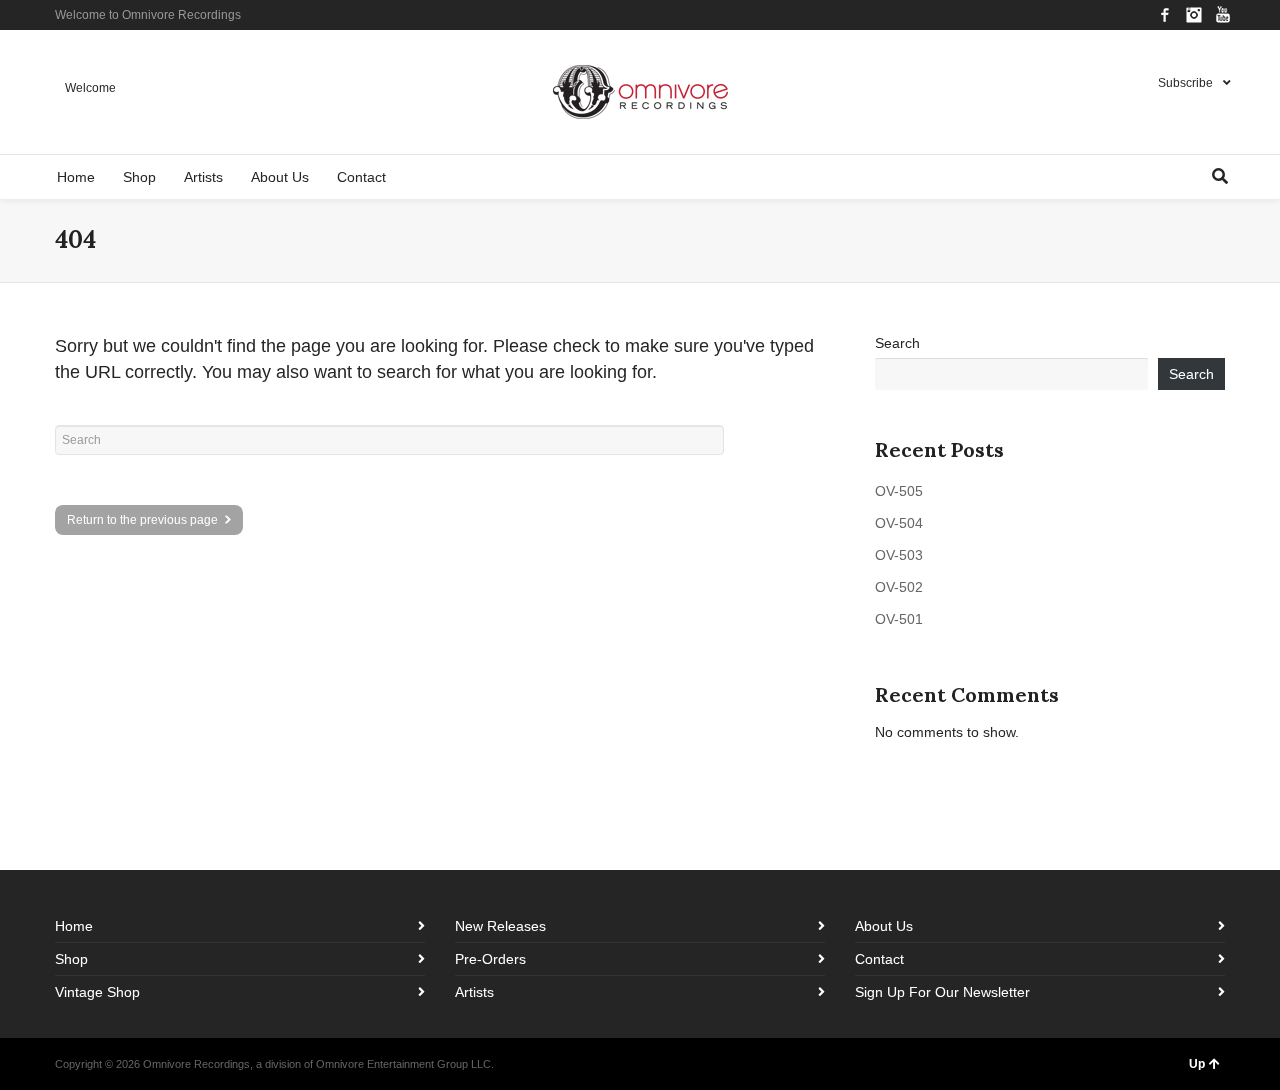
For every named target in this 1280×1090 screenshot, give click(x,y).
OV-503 (899, 555)
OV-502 (899, 587)
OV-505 (899, 491)
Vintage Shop (97, 992)
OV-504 (899, 523)
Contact (879, 959)
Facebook (1165, 15)
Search (897, 343)
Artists (474, 992)
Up (1197, 1064)
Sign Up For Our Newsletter (942, 992)
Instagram (1194, 15)
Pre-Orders (490, 959)
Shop (71, 959)
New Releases (500, 926)
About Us (884, 926)
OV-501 (899, 619)
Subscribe (1185, 83)
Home (74, 926)
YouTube (1223, 15)
